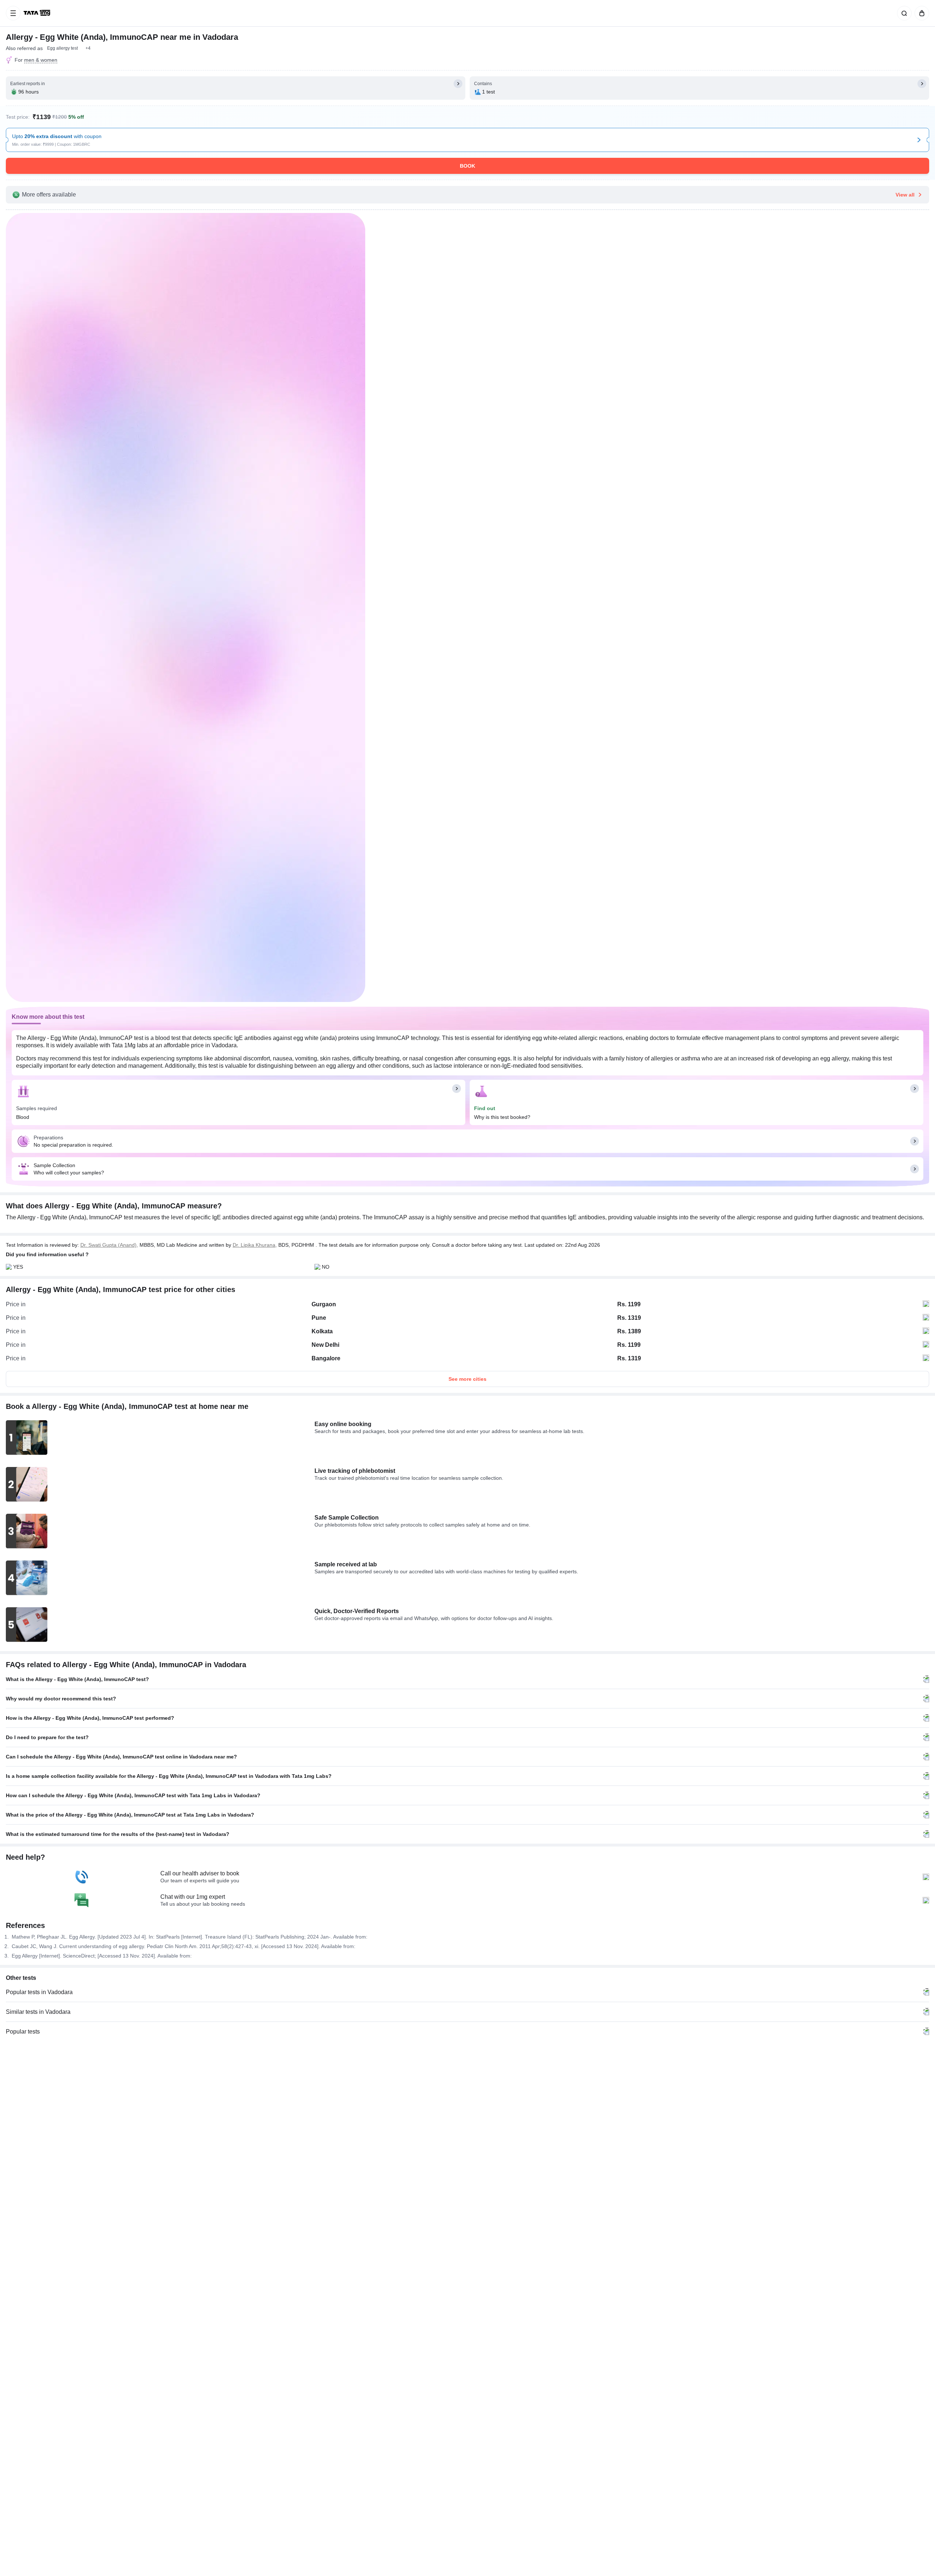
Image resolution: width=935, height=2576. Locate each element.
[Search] (903, 13)
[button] (88, 48)
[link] (38, 13)
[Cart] (920, 13)
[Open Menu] (13, 13)
